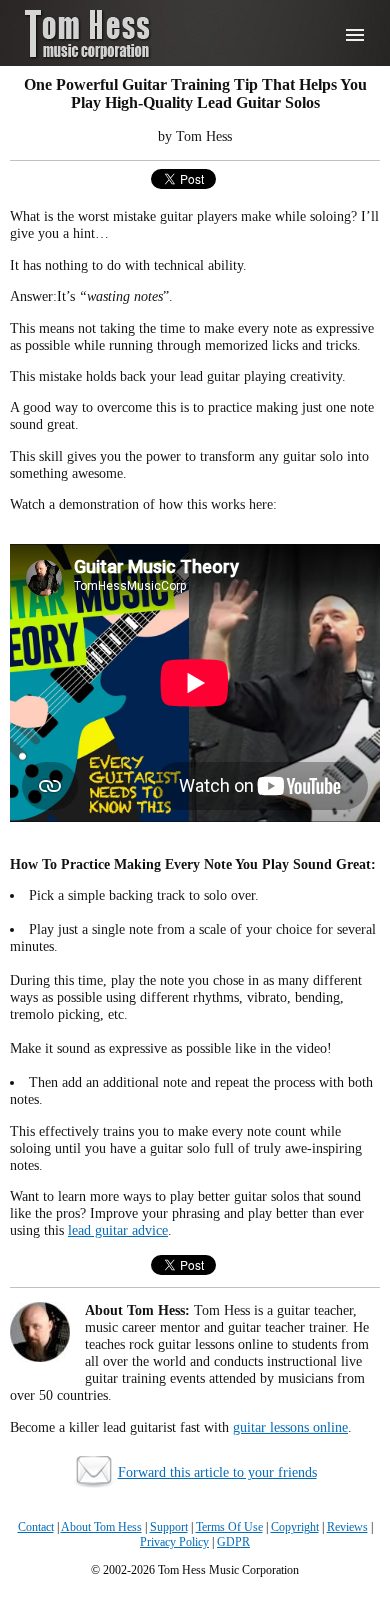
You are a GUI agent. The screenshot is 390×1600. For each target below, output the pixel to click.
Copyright (295, 1527)
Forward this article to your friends (217, 1472)
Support (169, 1527)
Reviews (347, 1527)
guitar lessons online (290, 1427)
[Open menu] (355, 35)
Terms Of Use (229, 1527)
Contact (36, 1527)
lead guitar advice (118, 1230)
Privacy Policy (174, 1542)
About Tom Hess (101, 1527)
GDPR (233, 1542)
